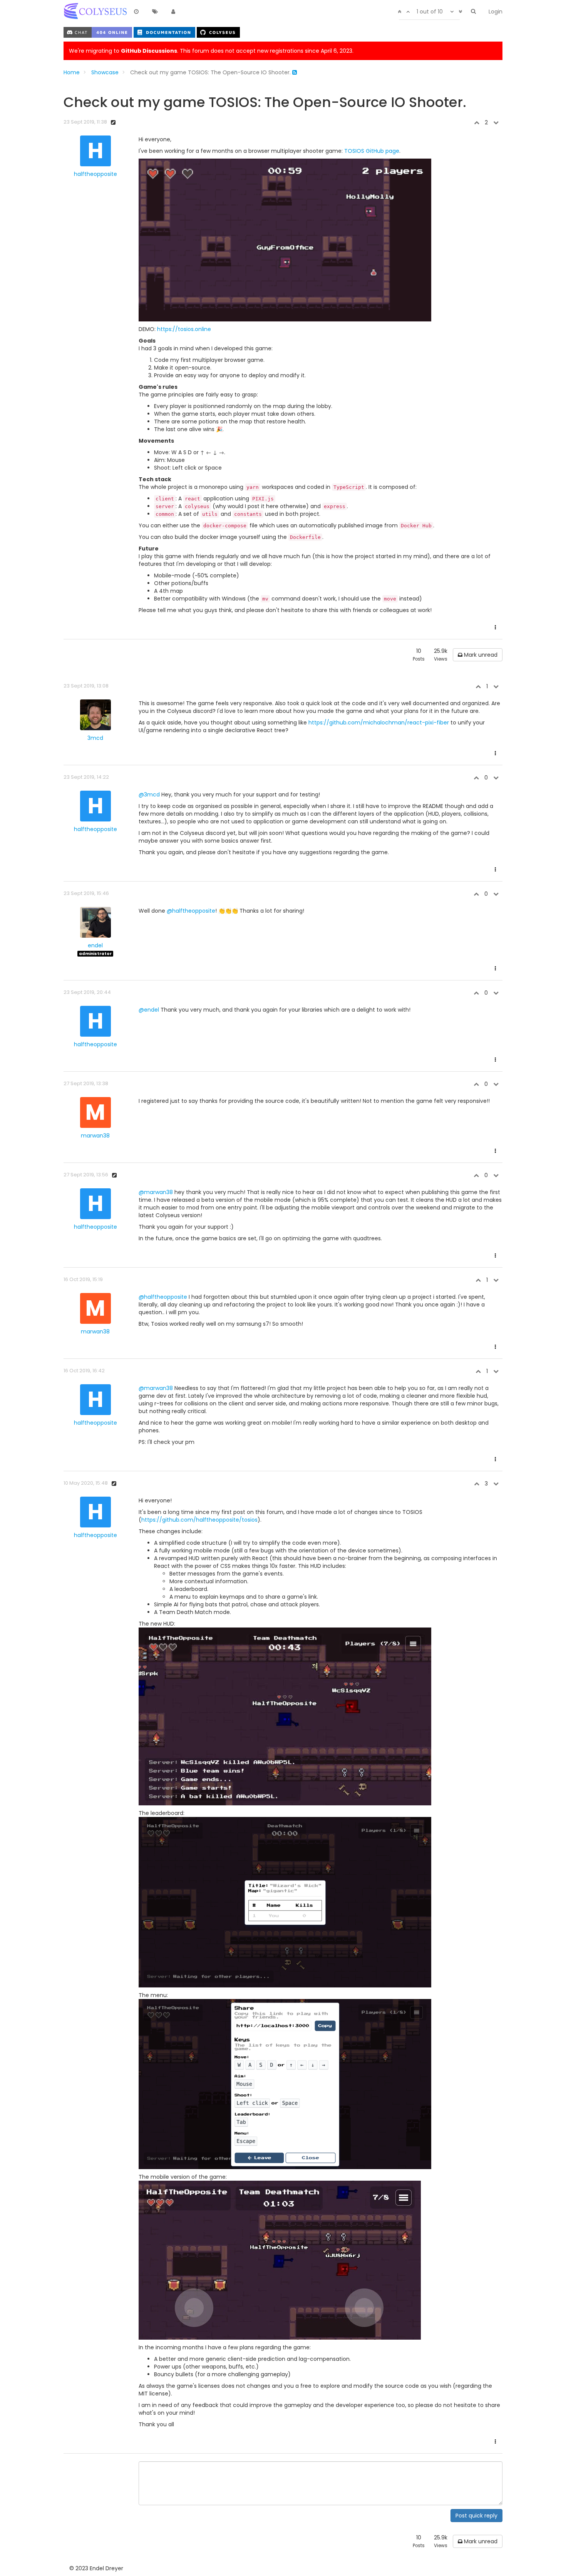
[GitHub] (218, 32)
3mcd (95, 738)
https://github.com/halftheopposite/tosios (199, 1520)
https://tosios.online (184, 329)
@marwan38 (156, 1192)
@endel (149, 1010)
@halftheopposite (191, 911)
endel (95, 945)
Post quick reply (476, 2516)
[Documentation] (165, 32)
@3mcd (149, 795)
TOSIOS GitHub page (372, 151)
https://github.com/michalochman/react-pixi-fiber (379, 723)
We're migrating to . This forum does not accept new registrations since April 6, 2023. (211, 51)
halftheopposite (95, 174)
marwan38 (95, 1136)
